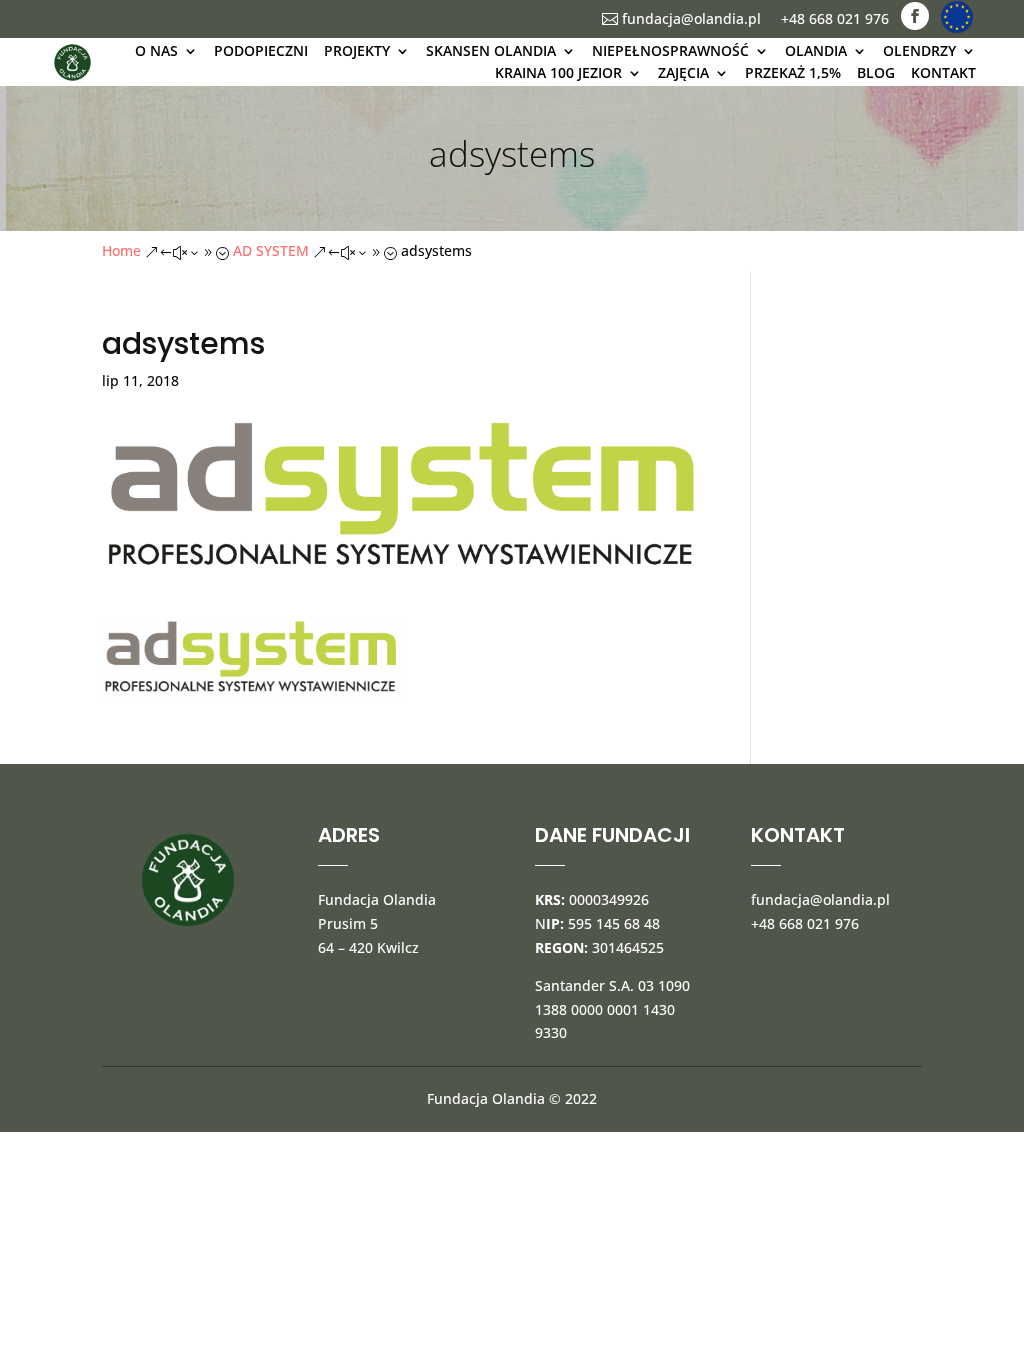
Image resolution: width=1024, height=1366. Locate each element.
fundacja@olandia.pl (681, 18)
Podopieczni (261, 50)
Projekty (357, 50)
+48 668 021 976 (835, 18)
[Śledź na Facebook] (915, 16)
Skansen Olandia (491, 50)
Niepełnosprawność (670, 50)
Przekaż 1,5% (793, 72)
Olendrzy (919, 50)
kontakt (943, 72)
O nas (156, 50)
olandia (816, 50)
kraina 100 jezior (558, 72)
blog (876, 72)
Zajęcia (683, 72)
